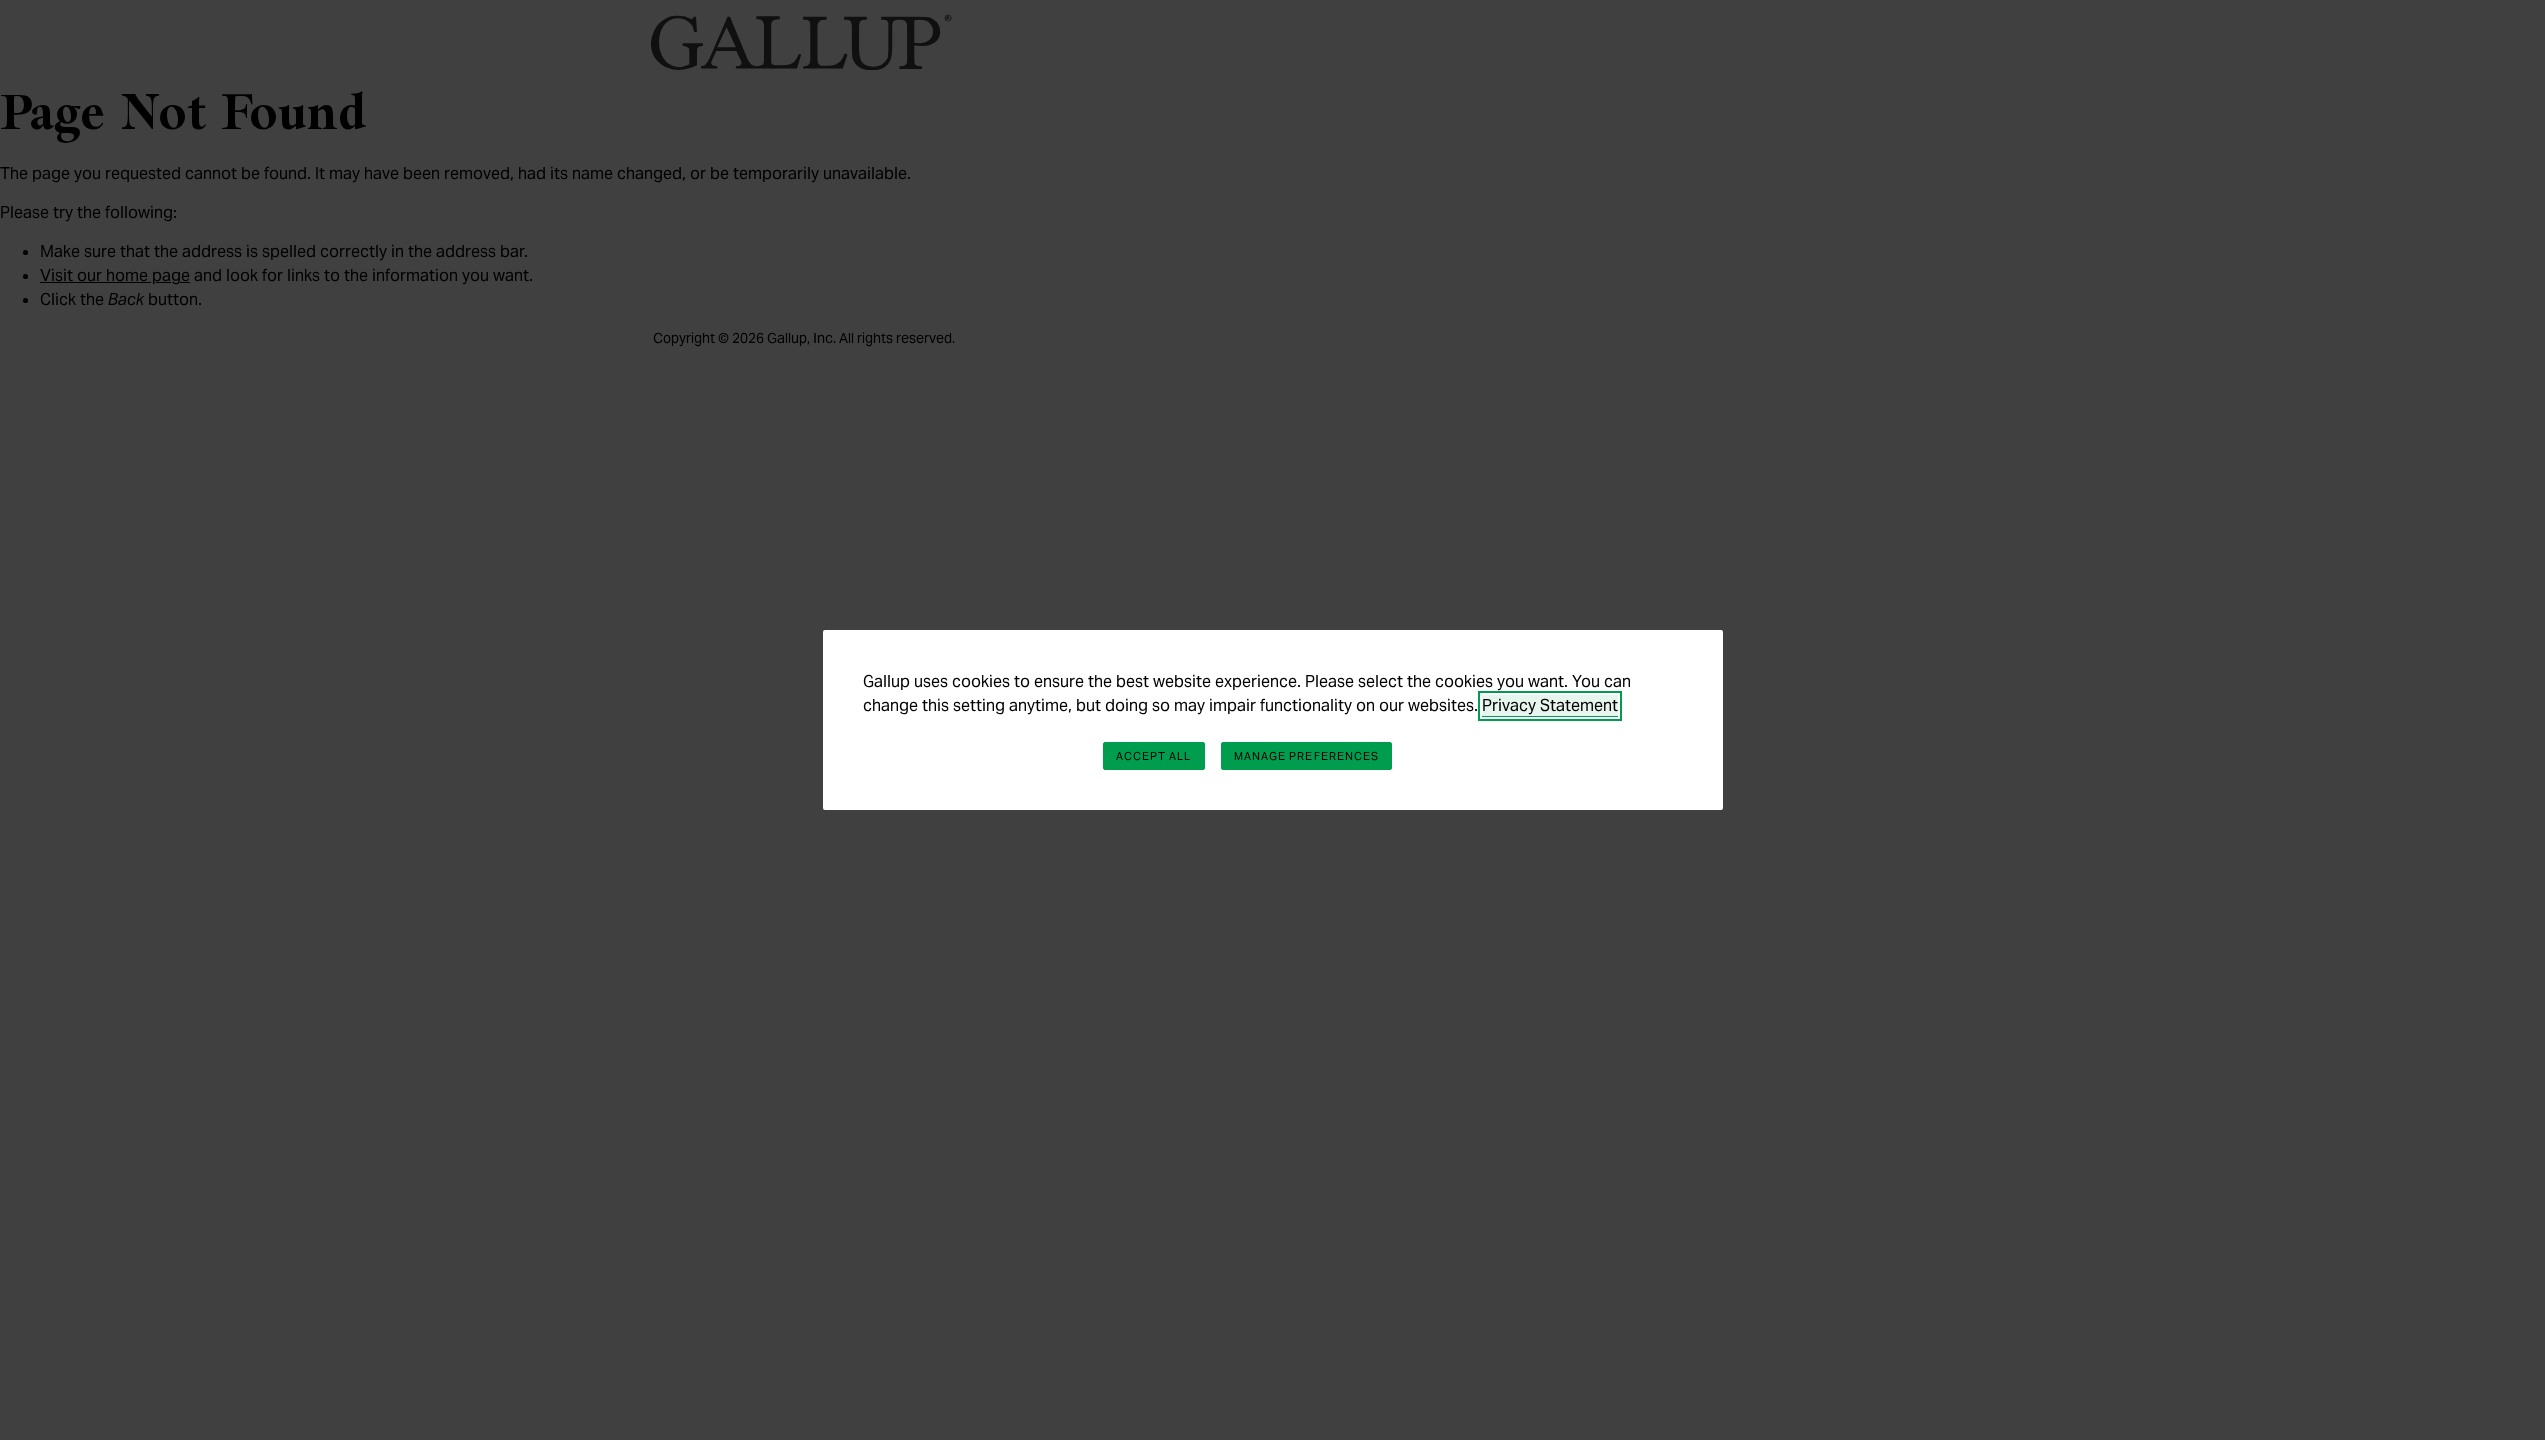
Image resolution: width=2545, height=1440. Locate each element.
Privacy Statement (1550, 705)
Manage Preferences (1307, 756)
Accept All (1154, 756)
